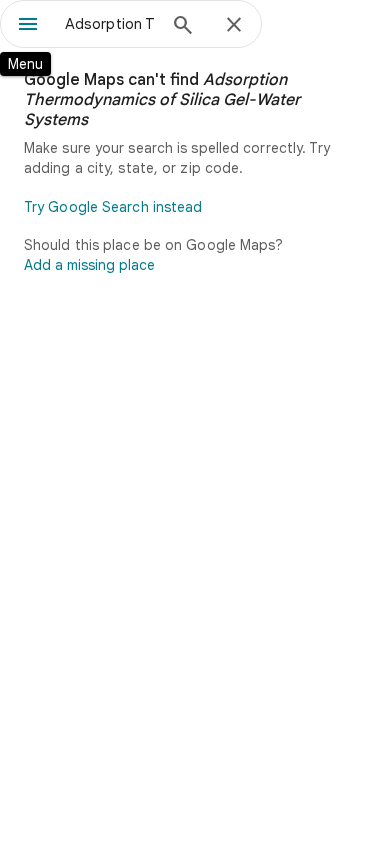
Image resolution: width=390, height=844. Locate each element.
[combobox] (110, 24)
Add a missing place (89, 265)
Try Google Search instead (113, 207)
